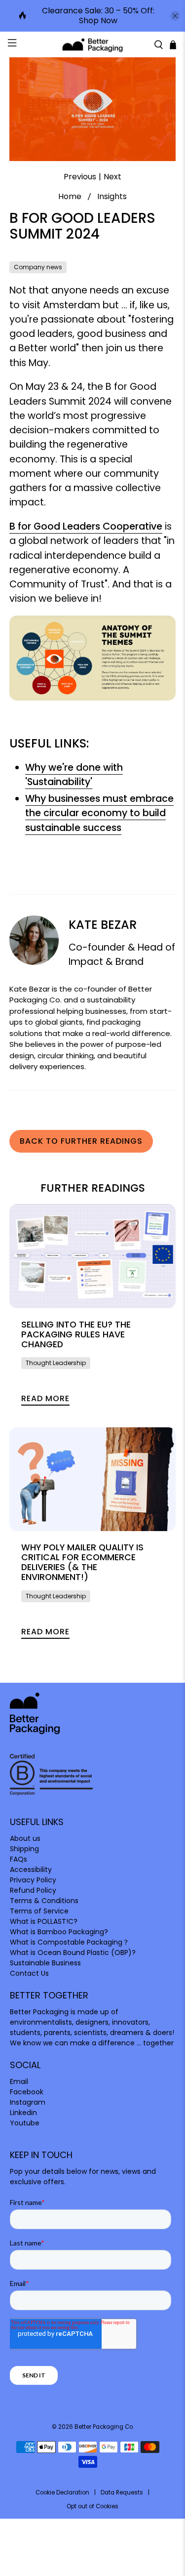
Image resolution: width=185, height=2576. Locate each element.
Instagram (28, 2102)
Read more (45, 1398)
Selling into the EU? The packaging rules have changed (76, 1334)
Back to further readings (81, 1141)
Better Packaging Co (104, 2427)
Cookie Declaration (62, 2493)
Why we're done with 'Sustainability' (74, 775)
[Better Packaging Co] (93, 44)
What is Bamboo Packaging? (59, 1932)
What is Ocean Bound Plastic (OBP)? (73, 1953)
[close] (175, 16)
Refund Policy (33, 1890)
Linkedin (23, 2113)
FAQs (18, 1859)
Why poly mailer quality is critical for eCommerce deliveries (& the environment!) (82, 1562)
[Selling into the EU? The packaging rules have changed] (92, 1256)
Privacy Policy (33, 1880)
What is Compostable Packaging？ (70, 1942)
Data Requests (122, 2493)
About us (25, 1838)
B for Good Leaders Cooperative (86, 526)
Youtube (25, 2123)
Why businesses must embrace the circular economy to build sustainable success (99, 813)
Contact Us (29, 1973)
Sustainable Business (45, 1963)
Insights (112, 197)
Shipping (24, 1849)
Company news (38, 267)
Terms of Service (39, 1911)
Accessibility (31, 1870)
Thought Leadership (56, 1363)
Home (70, 197)
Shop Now (98, 21)
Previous (80, 177)
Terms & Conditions (44, 1901)
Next (112, 177)
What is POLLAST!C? (44, 1921)
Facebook (27, 2092)
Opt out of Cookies (92, 2506)
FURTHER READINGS (93, 1188)
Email (19, 2081)
